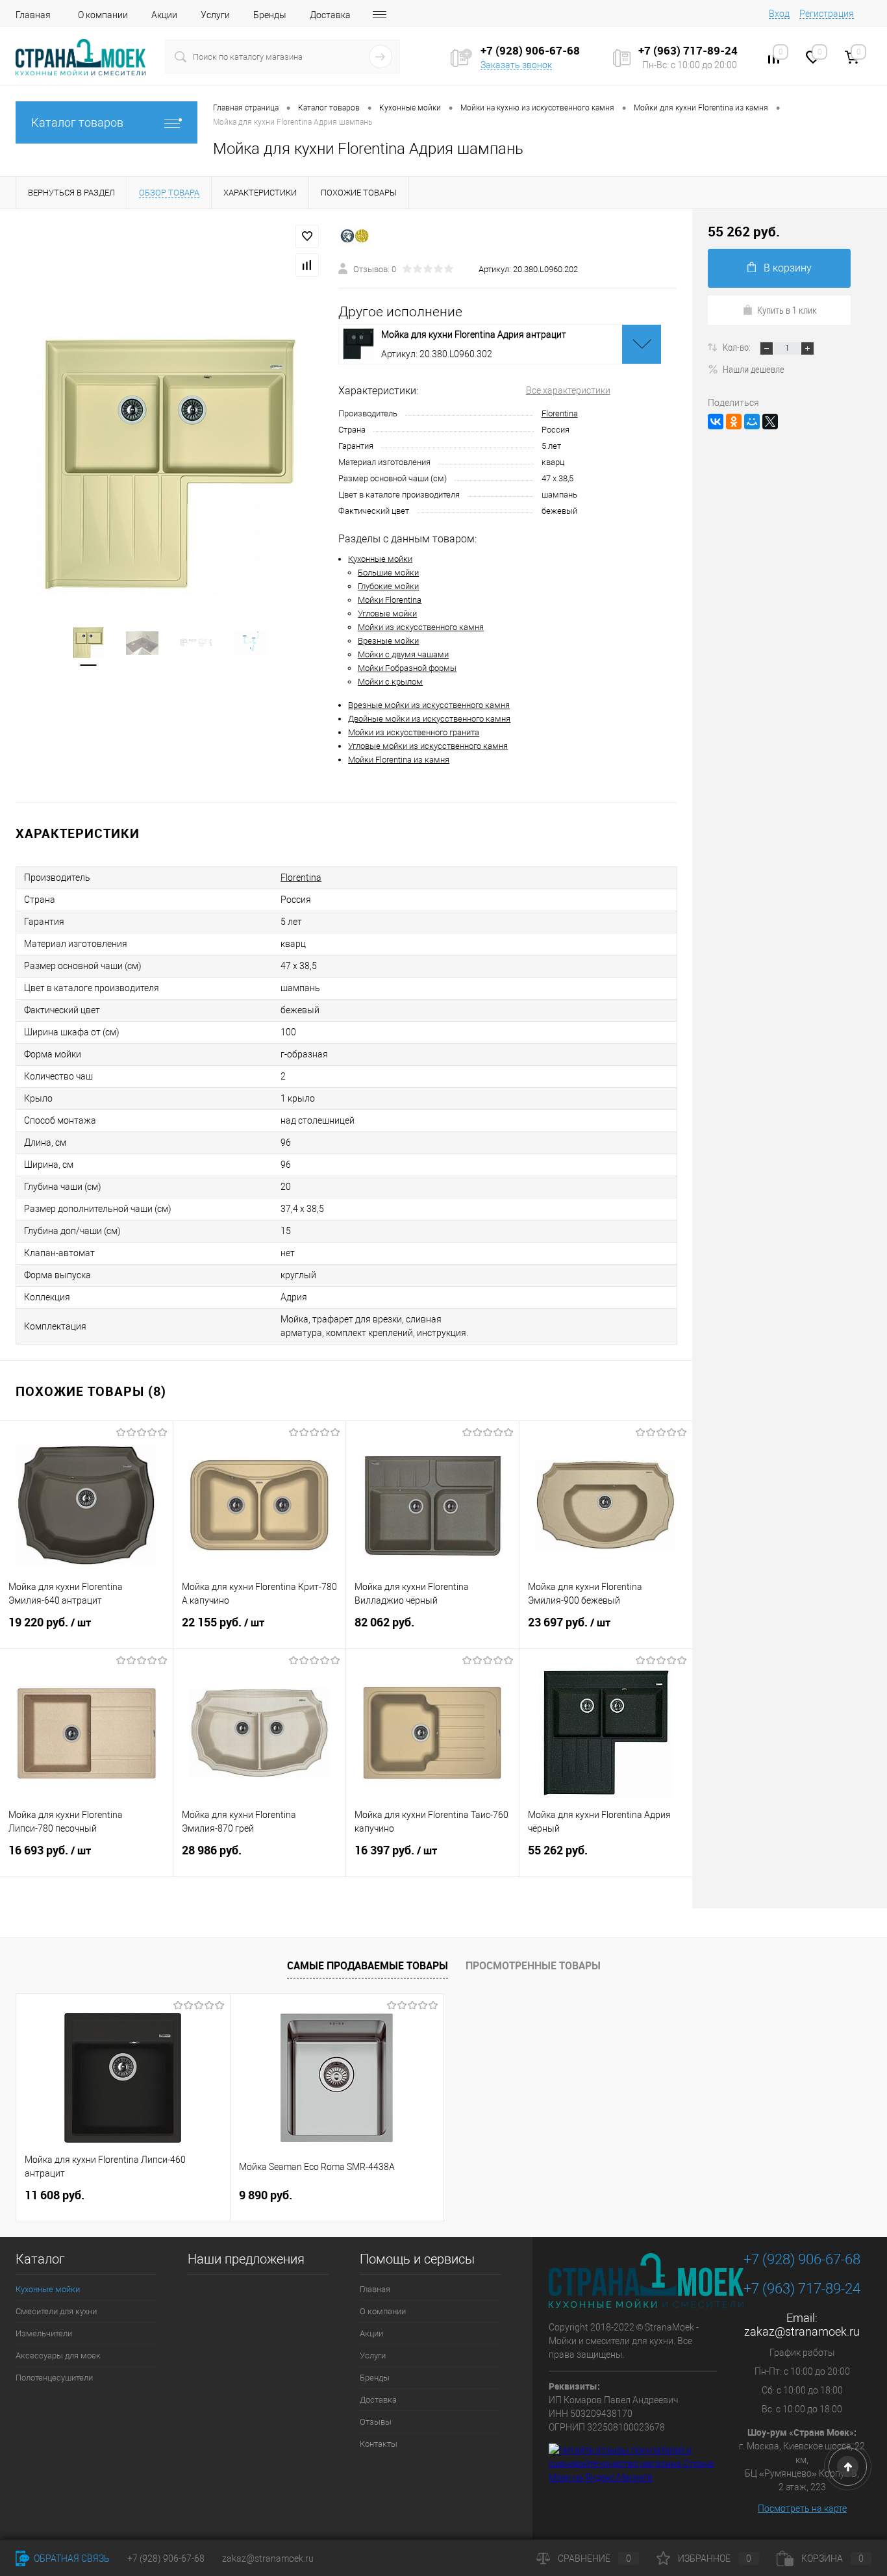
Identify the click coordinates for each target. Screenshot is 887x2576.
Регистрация (827, 14)
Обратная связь (71, 2558)
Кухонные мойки (380, 559)
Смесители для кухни (56, 2311)
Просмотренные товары (533, 1965)
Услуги (215, 15)
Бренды (270, 15)
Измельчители (44, 2333)
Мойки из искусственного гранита (414, 732)
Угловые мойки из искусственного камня (428, 746)
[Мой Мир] (752, 422)
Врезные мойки (388, 641)
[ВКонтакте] (716, 422)
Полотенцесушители (54, 2378)
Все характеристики (568, 390)
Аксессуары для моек (58, 2355)
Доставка (330, 15)
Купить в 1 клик (787, 310)
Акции (164, 15)
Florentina (560, 413)
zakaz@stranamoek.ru (802, 2331)
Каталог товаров (77, 122)
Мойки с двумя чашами (403, 654)
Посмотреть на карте (802, 2508)
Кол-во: (738, 347)
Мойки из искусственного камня (421, 627)
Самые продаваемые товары (368, 1965)
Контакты (379, 2444)
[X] (770, 422)
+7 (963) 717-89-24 (802, 2289)
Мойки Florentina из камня (399, 760)
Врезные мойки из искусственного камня (429, 705)
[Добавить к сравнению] (307, 265)
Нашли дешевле (754, 369)
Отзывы (376, 2422)
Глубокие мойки (388, 586)
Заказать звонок (516, 65)
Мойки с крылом (390, 682)
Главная (33, 15)
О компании (103, 15)
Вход (779, 14)
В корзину (788, 268)
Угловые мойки (387, 613)
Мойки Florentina (390, 600)
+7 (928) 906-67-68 (802, 2259)
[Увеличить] (169, 464)
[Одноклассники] (734, 422)
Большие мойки (388, 573)
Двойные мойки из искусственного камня (429, 719)
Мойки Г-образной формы (407, 668)
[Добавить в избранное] (307, 236)
